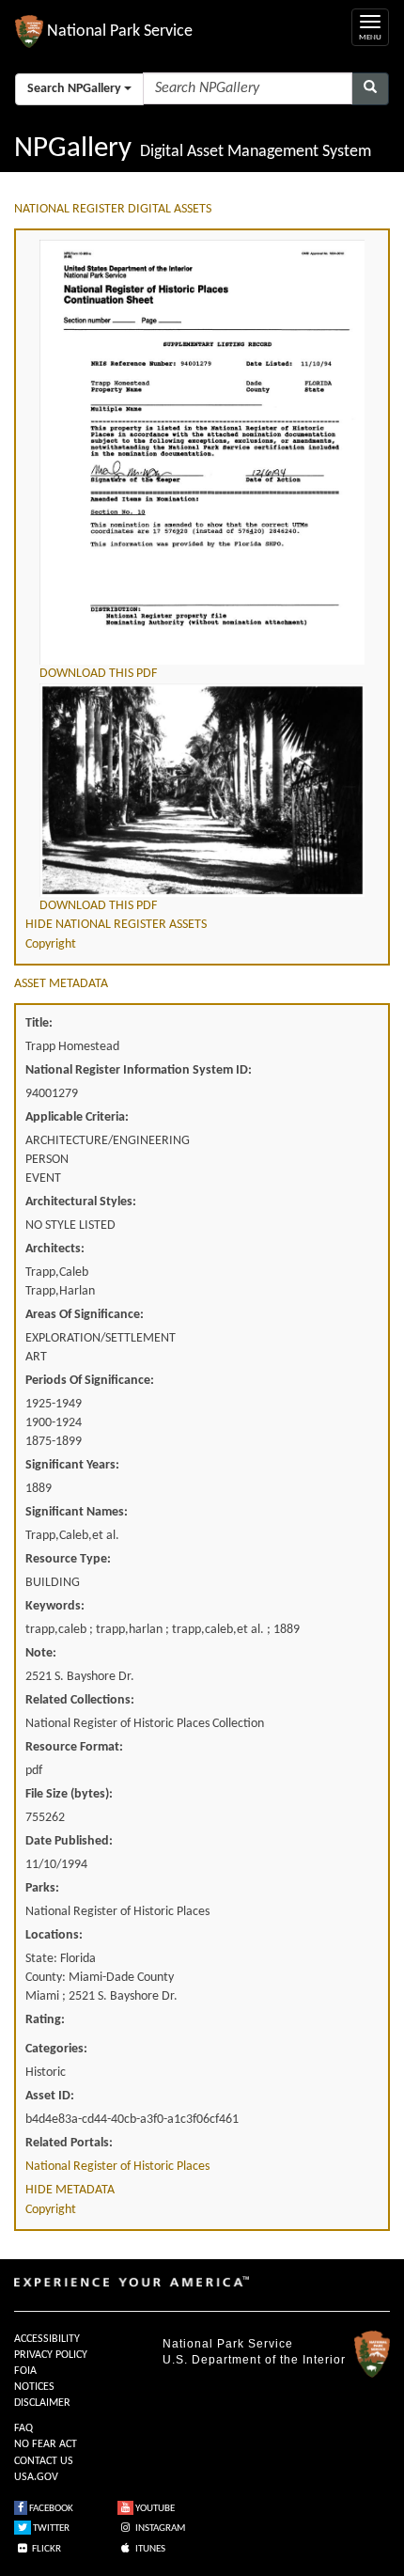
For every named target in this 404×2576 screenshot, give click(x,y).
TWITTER (50, 2529)
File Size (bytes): (69, 1794)
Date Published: (69, 1841)
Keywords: (55, 1606)
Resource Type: (68, 1559)
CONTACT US (44, 2461)
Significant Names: (77, 1512)
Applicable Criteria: (77, 1117)
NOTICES (34, 2387)
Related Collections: (80, 1700)
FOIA (25, 2371)
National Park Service (228, 2344)
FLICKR (46, 2549)
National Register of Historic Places (117, 2167)
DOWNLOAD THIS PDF (98, 674)
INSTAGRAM (159, 2529)
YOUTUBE (154, 2509)
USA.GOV (36, 2477)
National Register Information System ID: (139, 1070)
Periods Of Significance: (90, 1381)
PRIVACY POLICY (51, 2355)
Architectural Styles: (81, 1202)
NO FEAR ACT (46, 2444)
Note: (41, 1653)
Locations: (54, 1935)
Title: (39, 1023)
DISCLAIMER (42, 2403)
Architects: (55, 1249)
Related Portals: (69, 2143)
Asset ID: (50, 2096)
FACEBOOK (50, 2509)
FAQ (23, 2428)
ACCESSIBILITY (47, 2339)
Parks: (42, 1888)
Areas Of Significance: (85, 1315)
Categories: (56, 2049)
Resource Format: (74, 1747)
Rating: (45, 2020)
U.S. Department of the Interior (254, 2360)
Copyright (51, 944)
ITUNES (149, 2549)
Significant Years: (72, 1465)
